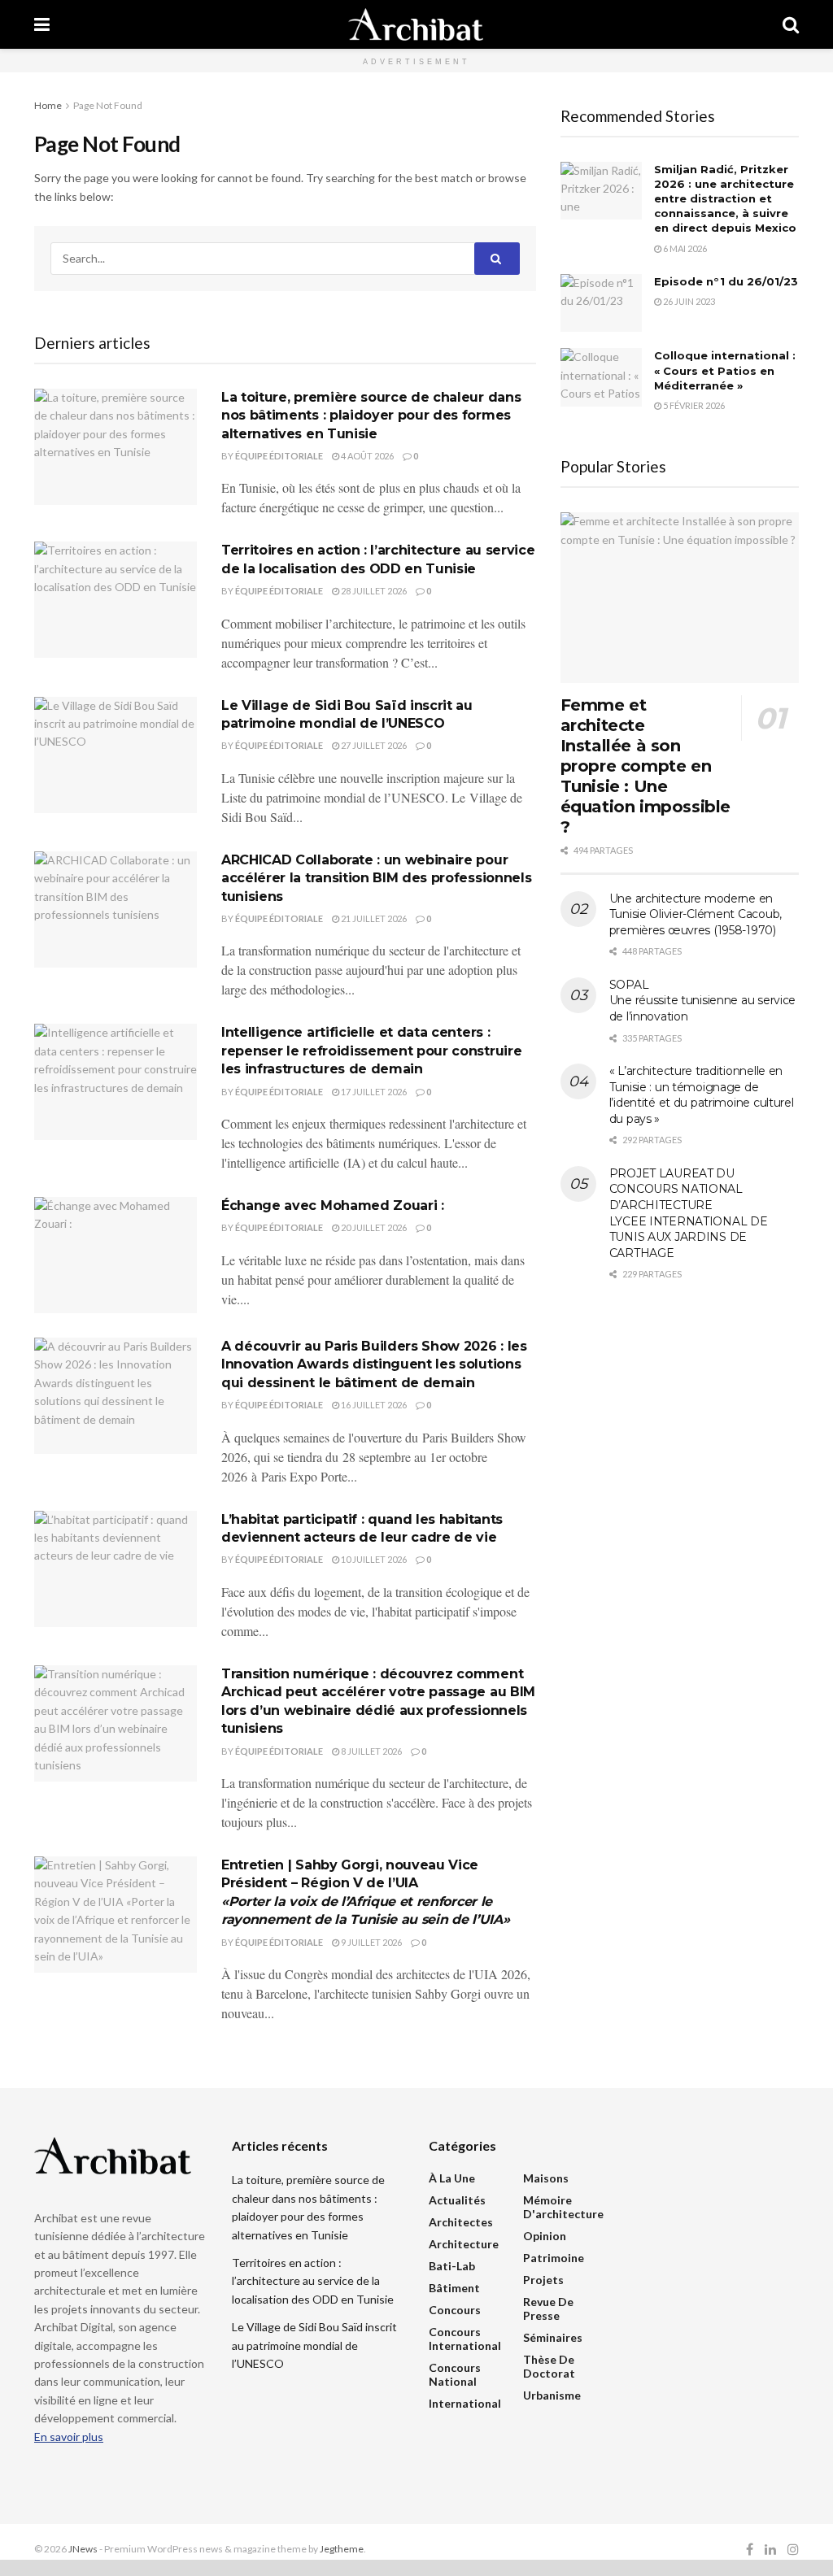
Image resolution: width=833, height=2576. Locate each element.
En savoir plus (69, 2437)
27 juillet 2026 (373, 745)
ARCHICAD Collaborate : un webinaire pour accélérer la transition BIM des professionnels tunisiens (376, 878)
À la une (452, 2178)
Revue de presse (548, 2308)
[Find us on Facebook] (750, 2550)
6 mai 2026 (684, 248)
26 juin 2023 (688, 301)
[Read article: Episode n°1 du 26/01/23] (601, 303)
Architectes (461, 2222)
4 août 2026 (366, 456)
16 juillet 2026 (373, 1405)
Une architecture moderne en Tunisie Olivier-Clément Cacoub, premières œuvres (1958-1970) (696, 914)
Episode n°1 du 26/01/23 (726, 281)
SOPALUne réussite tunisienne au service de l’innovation (702, 1001)
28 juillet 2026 (373, 591)
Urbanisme (552, 2395)
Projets (543, 2280)
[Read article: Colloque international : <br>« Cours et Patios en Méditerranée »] (601, 377)
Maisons (546, 2178)
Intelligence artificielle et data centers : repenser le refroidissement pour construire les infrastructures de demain (371, 1051)
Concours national (455, 2374)
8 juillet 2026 (371, 1751)
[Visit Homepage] (416, 24)
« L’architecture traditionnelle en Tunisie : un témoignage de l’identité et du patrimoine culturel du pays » (702, 1095)
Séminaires (553, 2337)
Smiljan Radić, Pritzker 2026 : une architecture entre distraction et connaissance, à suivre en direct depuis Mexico (725, 199)
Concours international (465, 2339)
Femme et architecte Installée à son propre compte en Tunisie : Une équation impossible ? (645, 766)
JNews (83, 2549)
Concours (455, 2310)
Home (48, 105)
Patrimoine (554, 2258)
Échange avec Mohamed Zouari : (333, 1205)
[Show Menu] (42, 24)
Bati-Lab (452, 2266)
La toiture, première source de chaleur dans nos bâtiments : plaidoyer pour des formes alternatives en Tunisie (371, 416)
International (465, 2403)
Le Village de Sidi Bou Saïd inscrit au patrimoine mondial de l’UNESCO (314, 2345)
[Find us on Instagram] (793, 2550)
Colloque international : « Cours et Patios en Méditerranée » (725, 370)
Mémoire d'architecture (563, 2207)
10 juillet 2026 (373, 1559)
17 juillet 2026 (373, 1092)
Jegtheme (342, 2549)
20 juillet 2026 (373, 1227)
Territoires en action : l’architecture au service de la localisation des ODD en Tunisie (313, 2281)
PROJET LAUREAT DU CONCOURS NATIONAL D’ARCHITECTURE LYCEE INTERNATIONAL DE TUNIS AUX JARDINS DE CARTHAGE (689, 1213)
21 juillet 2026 (373, 918)
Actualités (457, 2200)
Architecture (464, 2244)
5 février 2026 (693, 405)
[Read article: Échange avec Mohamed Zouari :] (116, 1255)
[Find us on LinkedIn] (770, 2550)
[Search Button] (791, 24)
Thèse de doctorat (549, 2366)
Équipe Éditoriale (279, 456)
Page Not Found (108, 105)
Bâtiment (454, 2288)
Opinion (545, 2236)
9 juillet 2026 (371, 1942)
